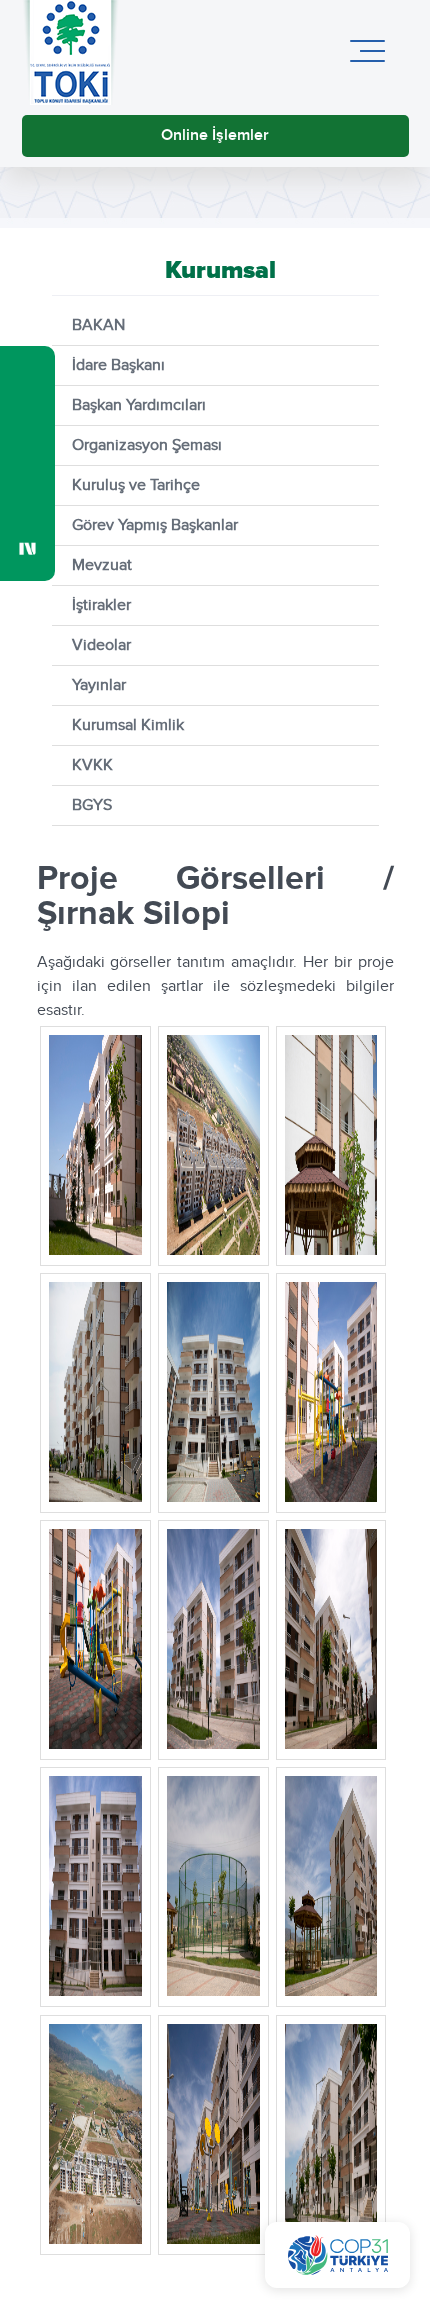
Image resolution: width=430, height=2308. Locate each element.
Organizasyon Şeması (147, 445)
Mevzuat (102, 565)
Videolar (101, 645)
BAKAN (98, 325)
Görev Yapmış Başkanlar (155, 525)
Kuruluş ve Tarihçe (136, 485)
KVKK (92, 765)
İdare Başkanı (118, 365)
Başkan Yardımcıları (139, 405)
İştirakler (101, 605)
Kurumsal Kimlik (128, 725)
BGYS (92, 805)
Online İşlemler (215, 135)
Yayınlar (99, 685)
